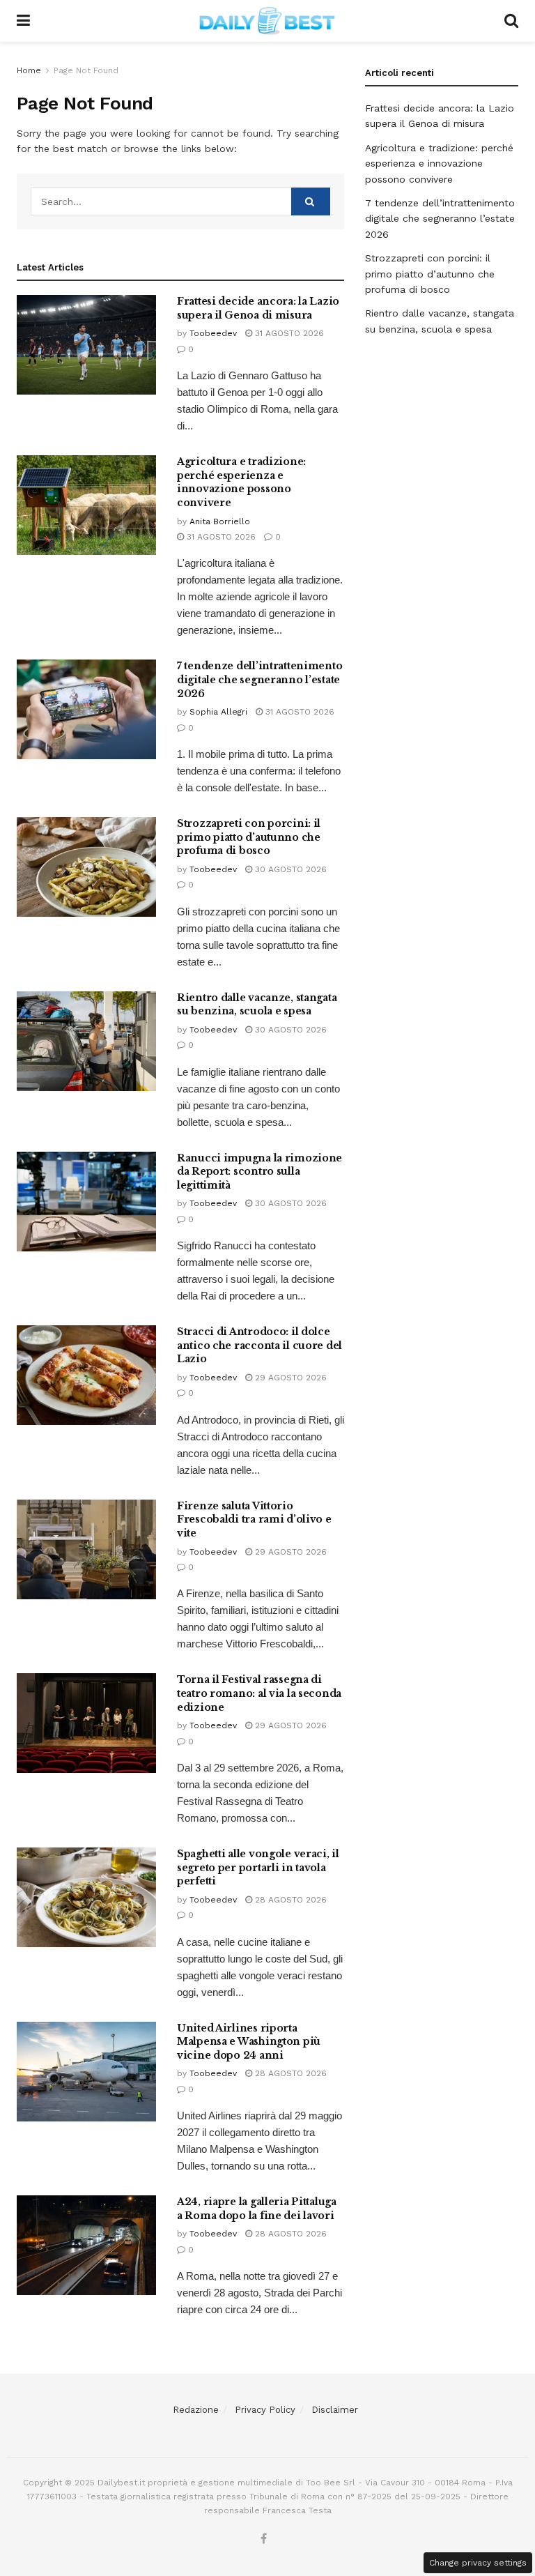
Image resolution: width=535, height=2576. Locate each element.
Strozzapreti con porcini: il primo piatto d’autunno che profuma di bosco (249, 837)
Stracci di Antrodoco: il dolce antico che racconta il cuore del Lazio (259, 1345)
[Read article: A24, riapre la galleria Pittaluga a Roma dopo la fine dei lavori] (86, 2245)
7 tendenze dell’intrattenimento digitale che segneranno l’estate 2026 (259, 679)
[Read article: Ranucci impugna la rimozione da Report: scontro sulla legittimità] (86, 1202)
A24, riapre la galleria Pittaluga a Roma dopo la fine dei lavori (257, 2209)
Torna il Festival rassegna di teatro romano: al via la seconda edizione (259, 1693)
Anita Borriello (220, 521)
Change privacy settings (478, 2563)
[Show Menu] (23, 21)
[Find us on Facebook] (264, 2539)
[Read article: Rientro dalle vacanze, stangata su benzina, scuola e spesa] (86, 1041)
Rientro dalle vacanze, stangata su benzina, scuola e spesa (257, 1005)
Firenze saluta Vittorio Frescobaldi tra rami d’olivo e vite (254, 1519)
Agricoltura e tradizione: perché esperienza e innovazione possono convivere (241, 482)
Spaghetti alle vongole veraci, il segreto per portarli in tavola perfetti (258, 1867)
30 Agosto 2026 (289, 869)
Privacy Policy (265, 2410)
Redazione (196, 2410)
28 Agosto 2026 (289, 1900)
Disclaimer (335, 2410)
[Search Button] (511, 21)
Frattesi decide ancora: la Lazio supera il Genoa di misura (258, 308)
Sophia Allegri (218, 712)
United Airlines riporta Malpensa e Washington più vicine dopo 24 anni (249, 2042)
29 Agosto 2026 (289, 1378)
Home (29, 70)
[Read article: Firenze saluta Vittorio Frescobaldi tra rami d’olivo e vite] (86, 1549)
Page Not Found (86, 70)
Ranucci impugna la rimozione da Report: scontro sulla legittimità (259, 1172)
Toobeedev (213, 333)
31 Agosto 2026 (288, 333)
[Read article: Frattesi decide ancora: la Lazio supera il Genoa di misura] (86, 345)
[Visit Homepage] (267, 21)
